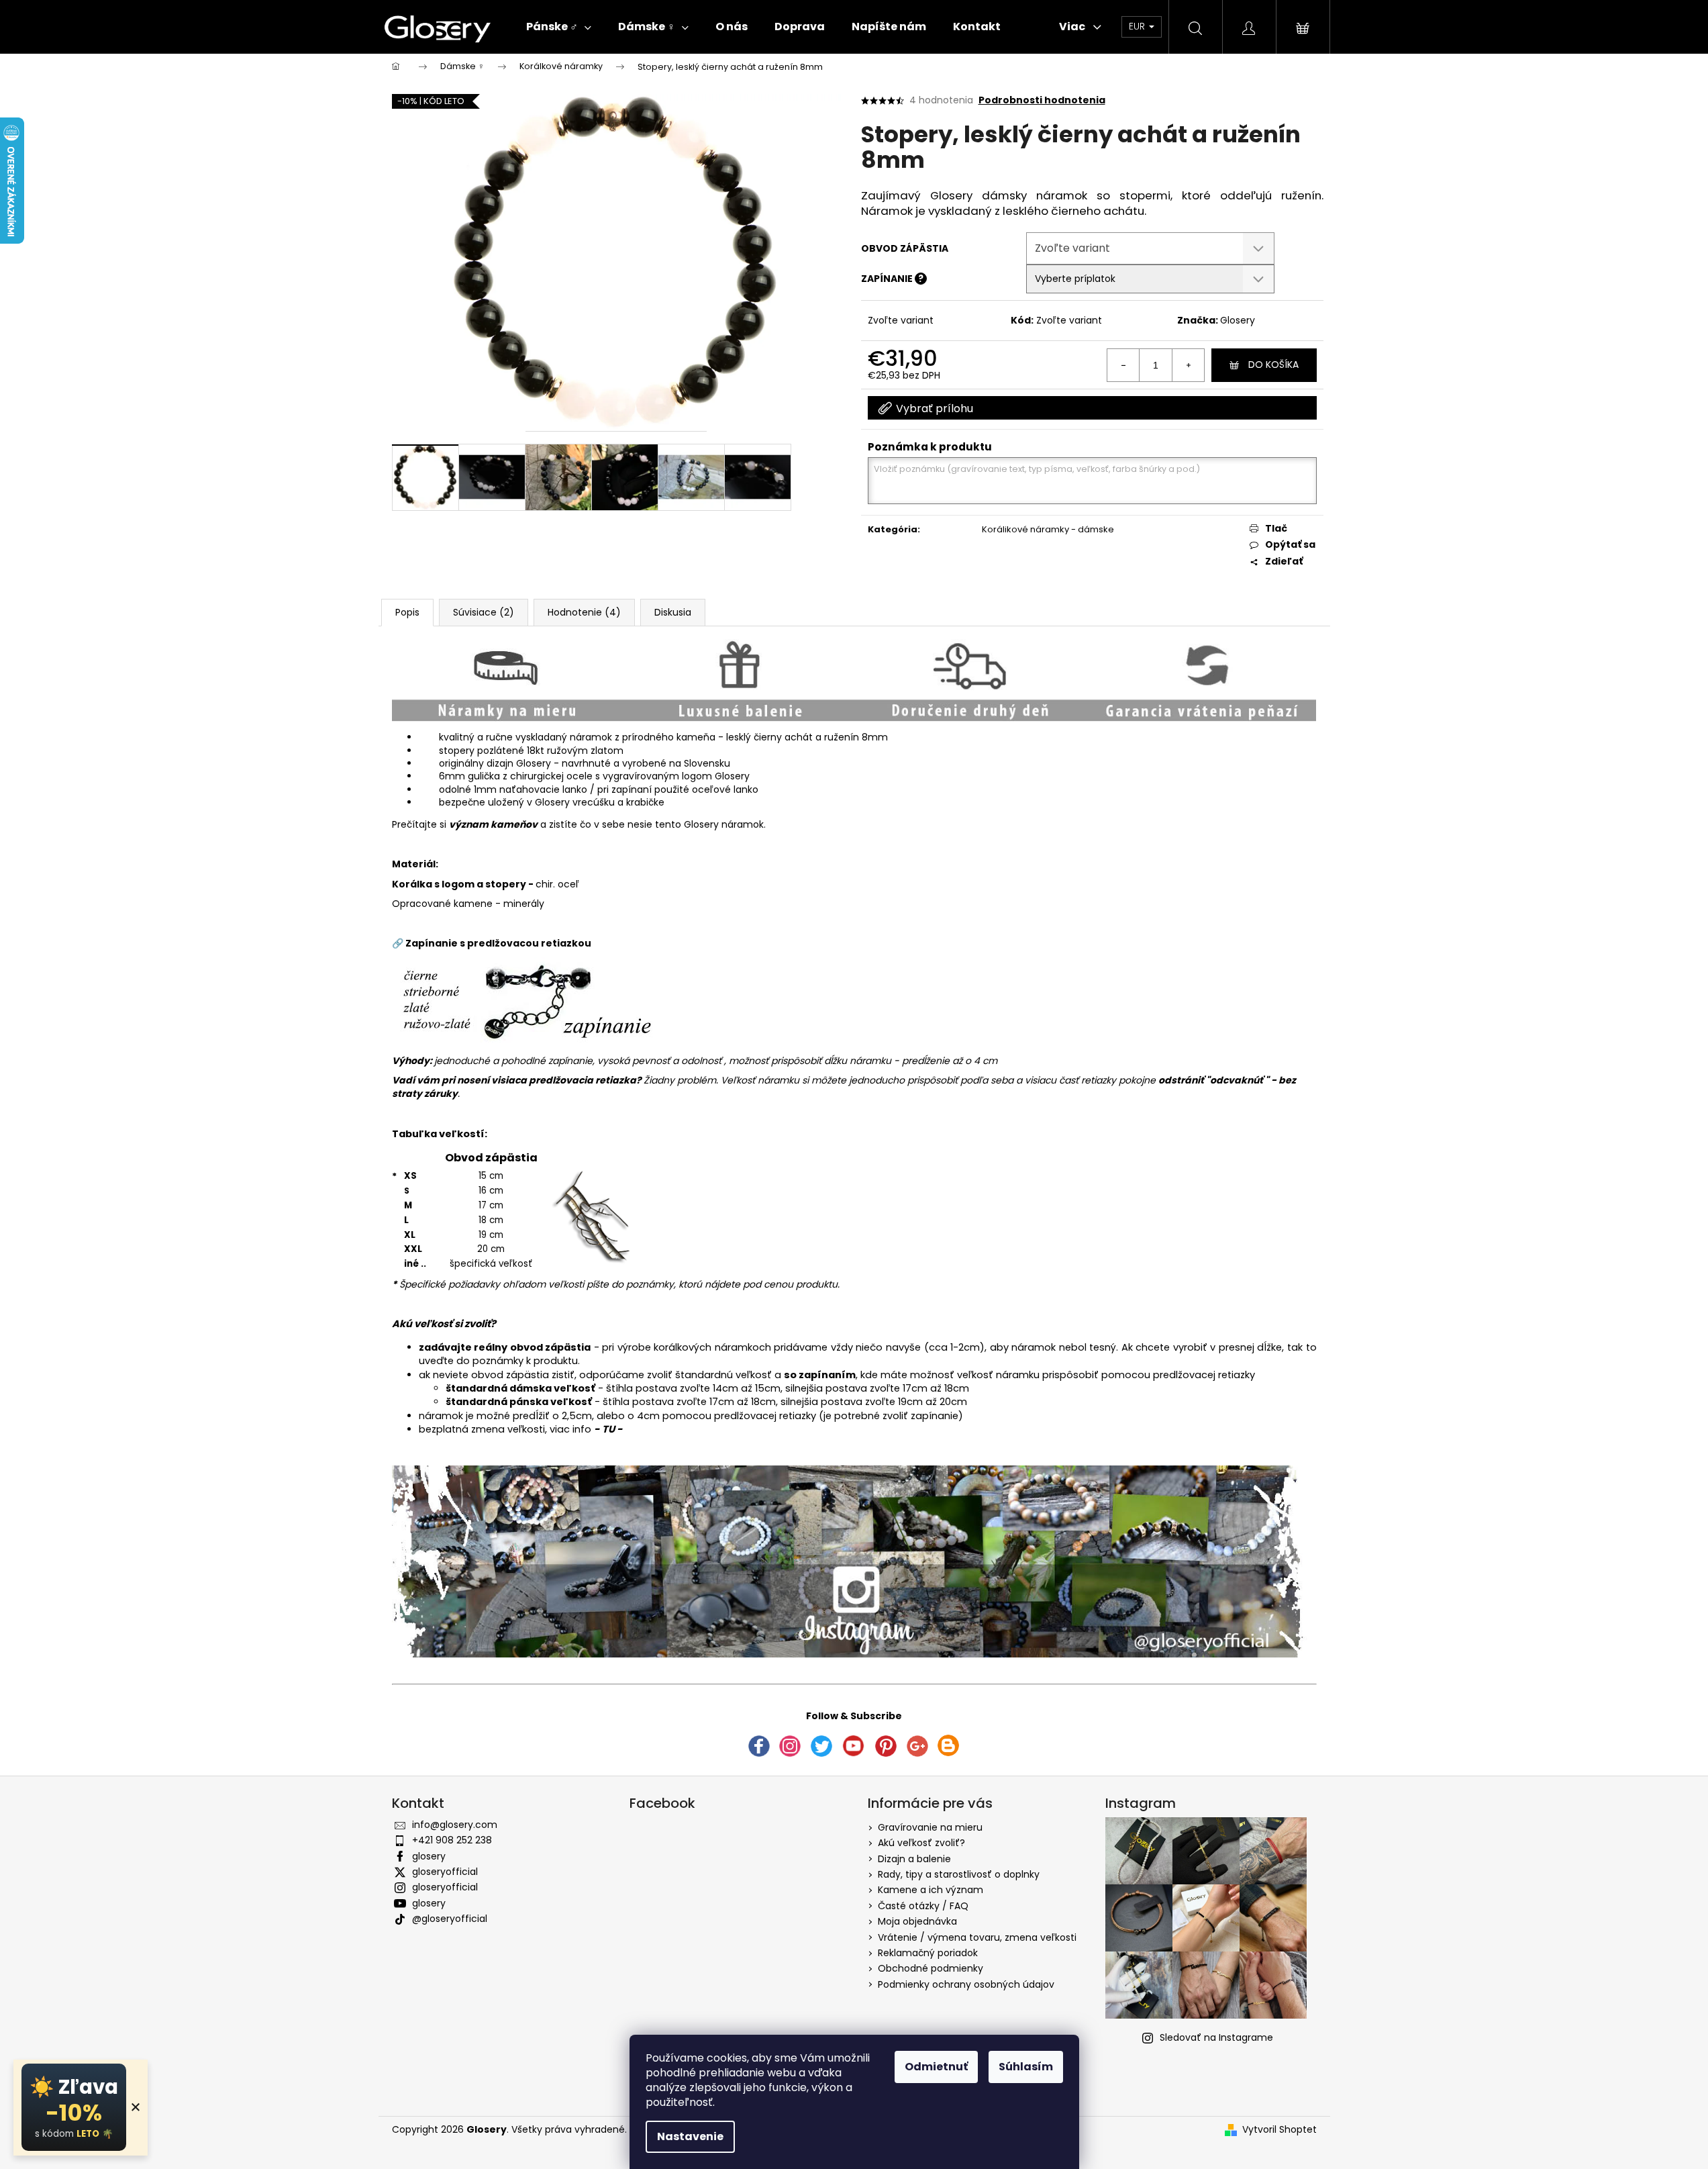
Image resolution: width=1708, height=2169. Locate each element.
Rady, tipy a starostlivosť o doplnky (959, 1874)
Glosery (1238, 320)
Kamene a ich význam (931, 1890)
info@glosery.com (455, 1825)
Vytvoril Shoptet (1279, 2130)
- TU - (608, 1429)
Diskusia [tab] (673, 612)
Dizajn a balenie (914, 1859)
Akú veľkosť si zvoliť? (444, 1324)
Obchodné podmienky (931, 1968)
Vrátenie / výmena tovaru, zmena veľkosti (977, 1937)
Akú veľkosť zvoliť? (921, 1843)
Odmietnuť (936, 2067)
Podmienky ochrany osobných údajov (966, 1984)
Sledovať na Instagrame (1216, 2037)
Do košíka (1273, 365)
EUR (1138, 26)
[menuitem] (559, 27)
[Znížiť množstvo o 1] (1123, 365)
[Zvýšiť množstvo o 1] (1188, 365)
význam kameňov (493, 824)
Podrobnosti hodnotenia (1042, 100)
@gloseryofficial (450, 1919)
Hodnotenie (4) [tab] (584, 612)
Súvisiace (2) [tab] (484, 612)
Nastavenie (690, 2136)
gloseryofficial (445, 1872)
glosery (429, 1856)
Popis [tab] (407, 612)
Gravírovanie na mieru (930, 1827)
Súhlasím (1026, 2067)
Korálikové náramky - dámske (1048, 529)
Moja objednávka (917, 1921)
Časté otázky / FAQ (923, 1906)
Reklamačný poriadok (928, 1953)
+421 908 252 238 (452, 1840)
